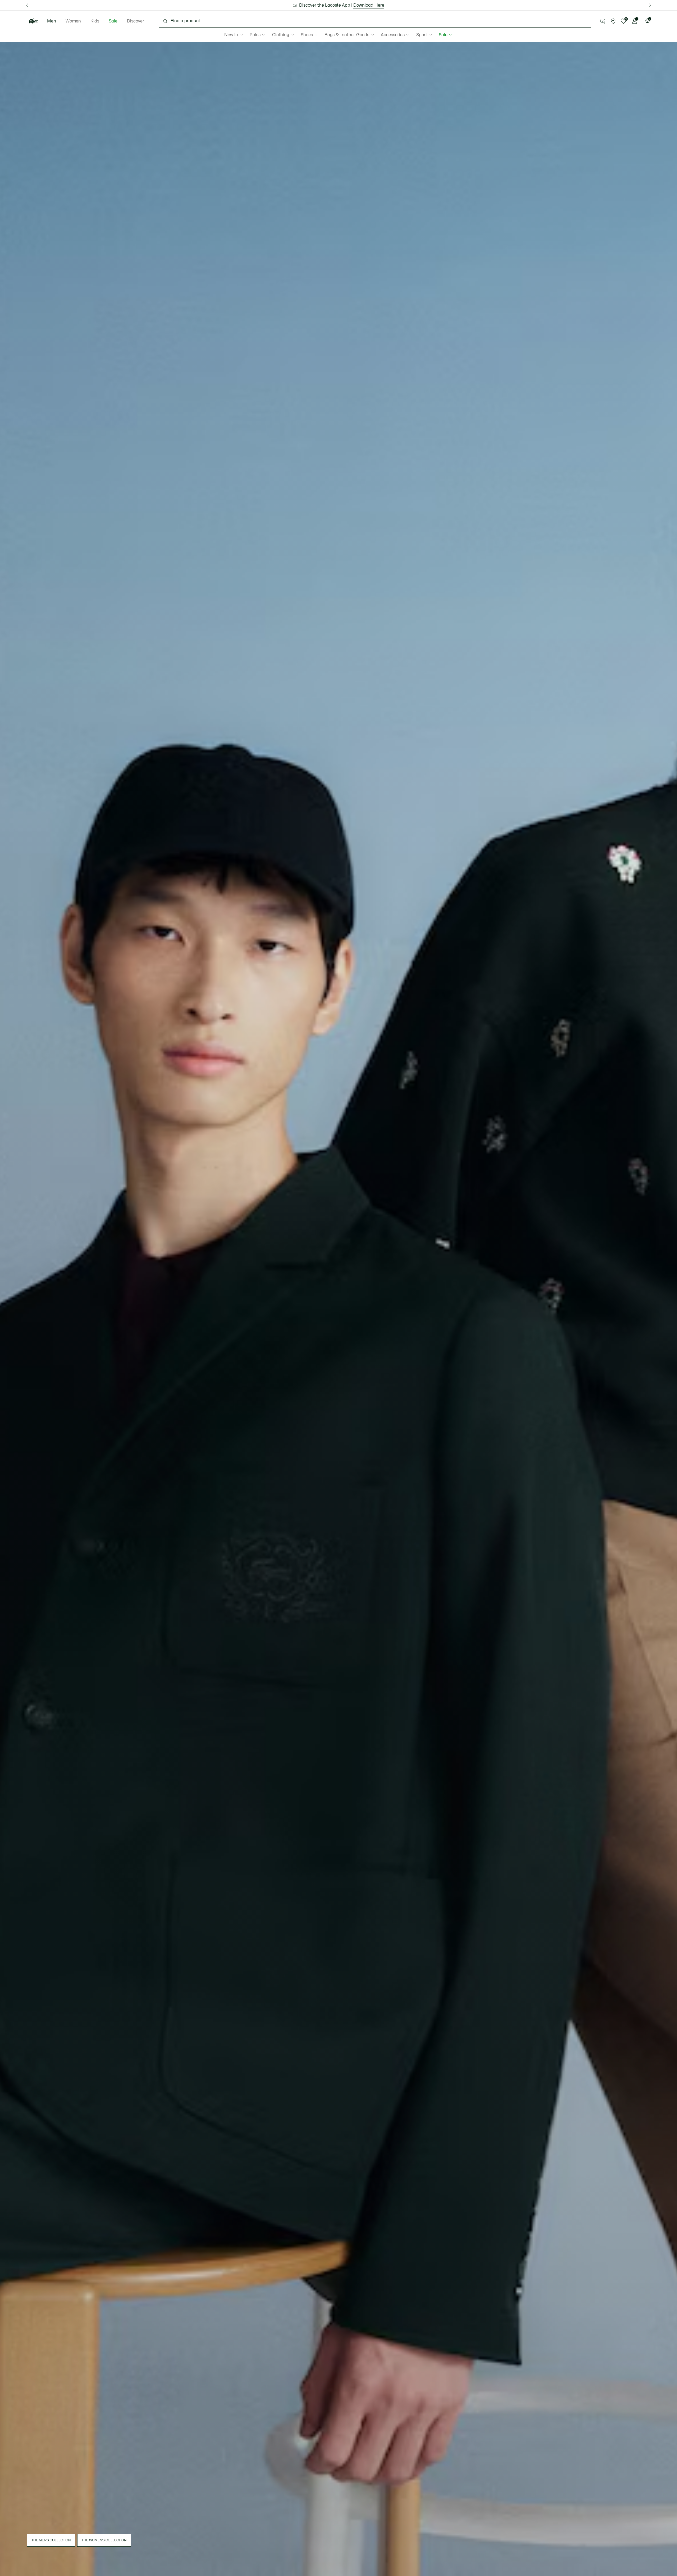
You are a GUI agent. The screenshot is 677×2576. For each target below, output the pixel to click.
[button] (603, 21)
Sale (113, 21)
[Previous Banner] (27, 5)
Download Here (369, 5)
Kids (95, 21)
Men (52, 21)
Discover (136, 21)
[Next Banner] (650, 5)
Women (73, 21)
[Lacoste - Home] (33, 21)
